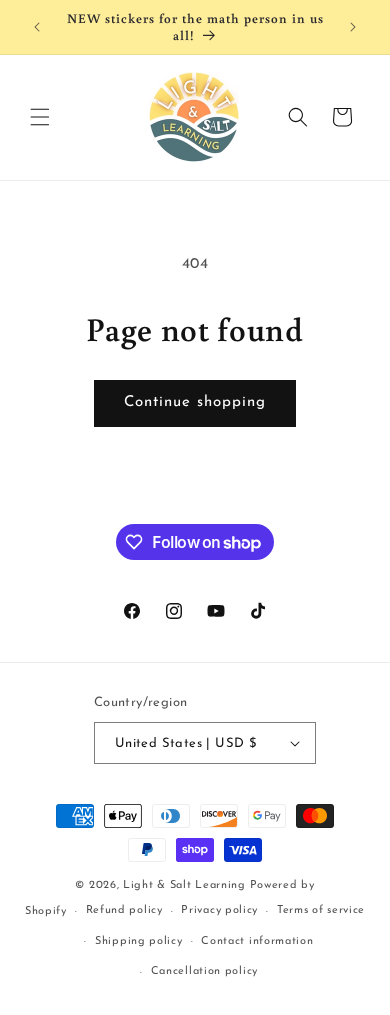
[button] (40, 117)
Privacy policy (219, 910)
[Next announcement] (353, 27)
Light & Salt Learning (184, 885)
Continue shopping (195, 402)
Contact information (257, 941)
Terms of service (321, 910)
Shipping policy (139, 941)
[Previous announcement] (37, 27)
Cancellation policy (204, 971)
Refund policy (124, 910)
